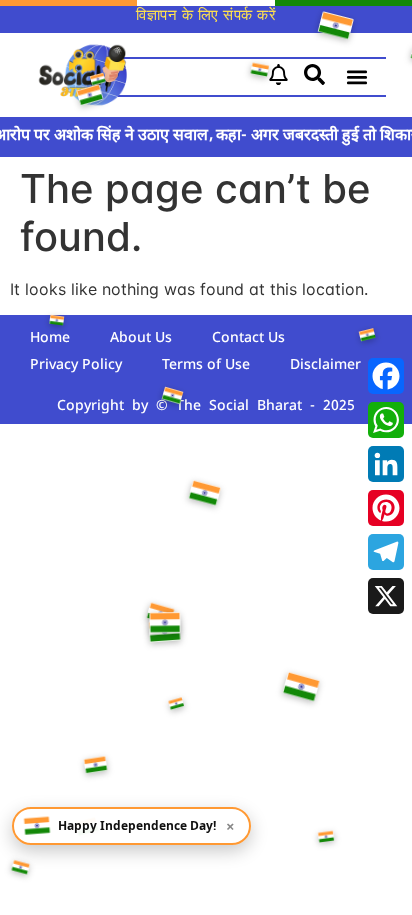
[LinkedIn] (386, 464)
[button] (356, 77)
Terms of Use (206, 365)
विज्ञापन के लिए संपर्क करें (206, 16)
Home (50, 338)
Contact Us (248, 338)
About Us (141, 338)
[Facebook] (386, 376)
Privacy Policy (76, 365)
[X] (386, 596)
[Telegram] (386, 552)
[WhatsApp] (386, 420)
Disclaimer (325, 365)
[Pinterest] (386, 508)
